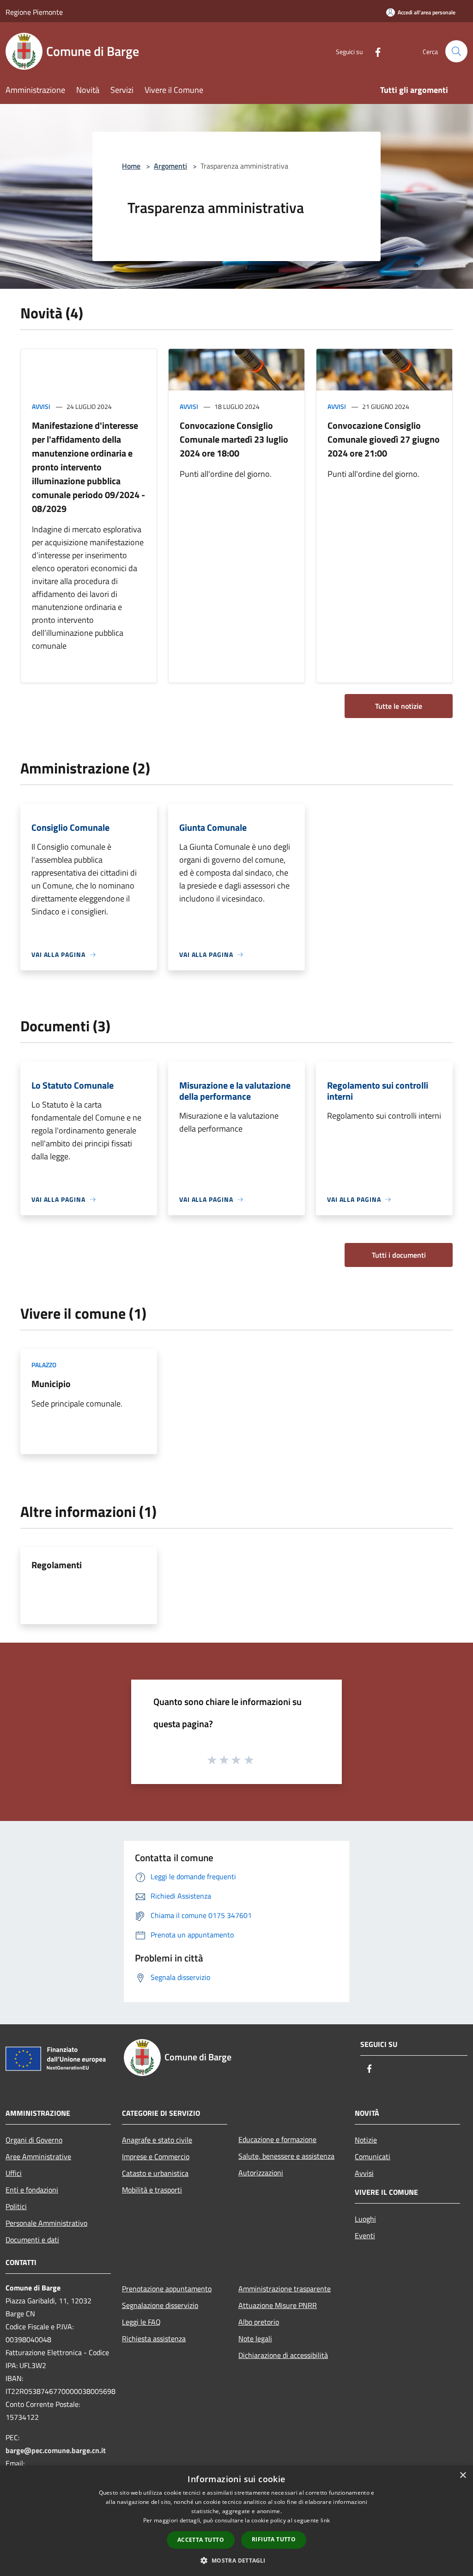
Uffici (14, 2173)
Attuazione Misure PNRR (278, 2305)
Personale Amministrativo (46, 2223)
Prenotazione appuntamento (167, 2289)
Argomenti (170, 166)
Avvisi (41, 406)
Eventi (365, 2235)
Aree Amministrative (38, 2156)
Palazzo (44, 1365)
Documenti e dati (32, 2240)
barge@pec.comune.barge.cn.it (56, 2450)
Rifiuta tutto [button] (274, 2539)
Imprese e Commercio (156, 2156)
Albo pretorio (259, 2322)
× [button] (463, 2476)
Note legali (255, 2338)
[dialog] (236, 2521)
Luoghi (365, 2219)
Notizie (366, 2140)
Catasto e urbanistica (155, 2173)
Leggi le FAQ (141, 2322)
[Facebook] (374, 51)
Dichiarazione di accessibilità (283, 2355)
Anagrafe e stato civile (157, 2140)
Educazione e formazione (277, 2139)
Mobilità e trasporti (152, 2190)
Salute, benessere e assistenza (286, 2156)
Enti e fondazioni (32, 2190)
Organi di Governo (34, 2140)
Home (131, 166)
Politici (16, 2206)
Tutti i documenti (399, 1255)
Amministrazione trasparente (285, 2289)
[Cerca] (456, 51)
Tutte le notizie (399, 706)
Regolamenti (57, 1565)
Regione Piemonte (34, 12)
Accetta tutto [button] (201, 2540)
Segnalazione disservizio (160, 2305)
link (325, 2520)
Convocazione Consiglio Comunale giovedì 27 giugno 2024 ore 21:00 (384, 439)
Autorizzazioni (261, 2173)
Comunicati (373, 2156)
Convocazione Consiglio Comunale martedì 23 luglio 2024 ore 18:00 (234, 439)
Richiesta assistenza (154, 2338)
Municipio (51, 1384)
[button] (236, 2560)
